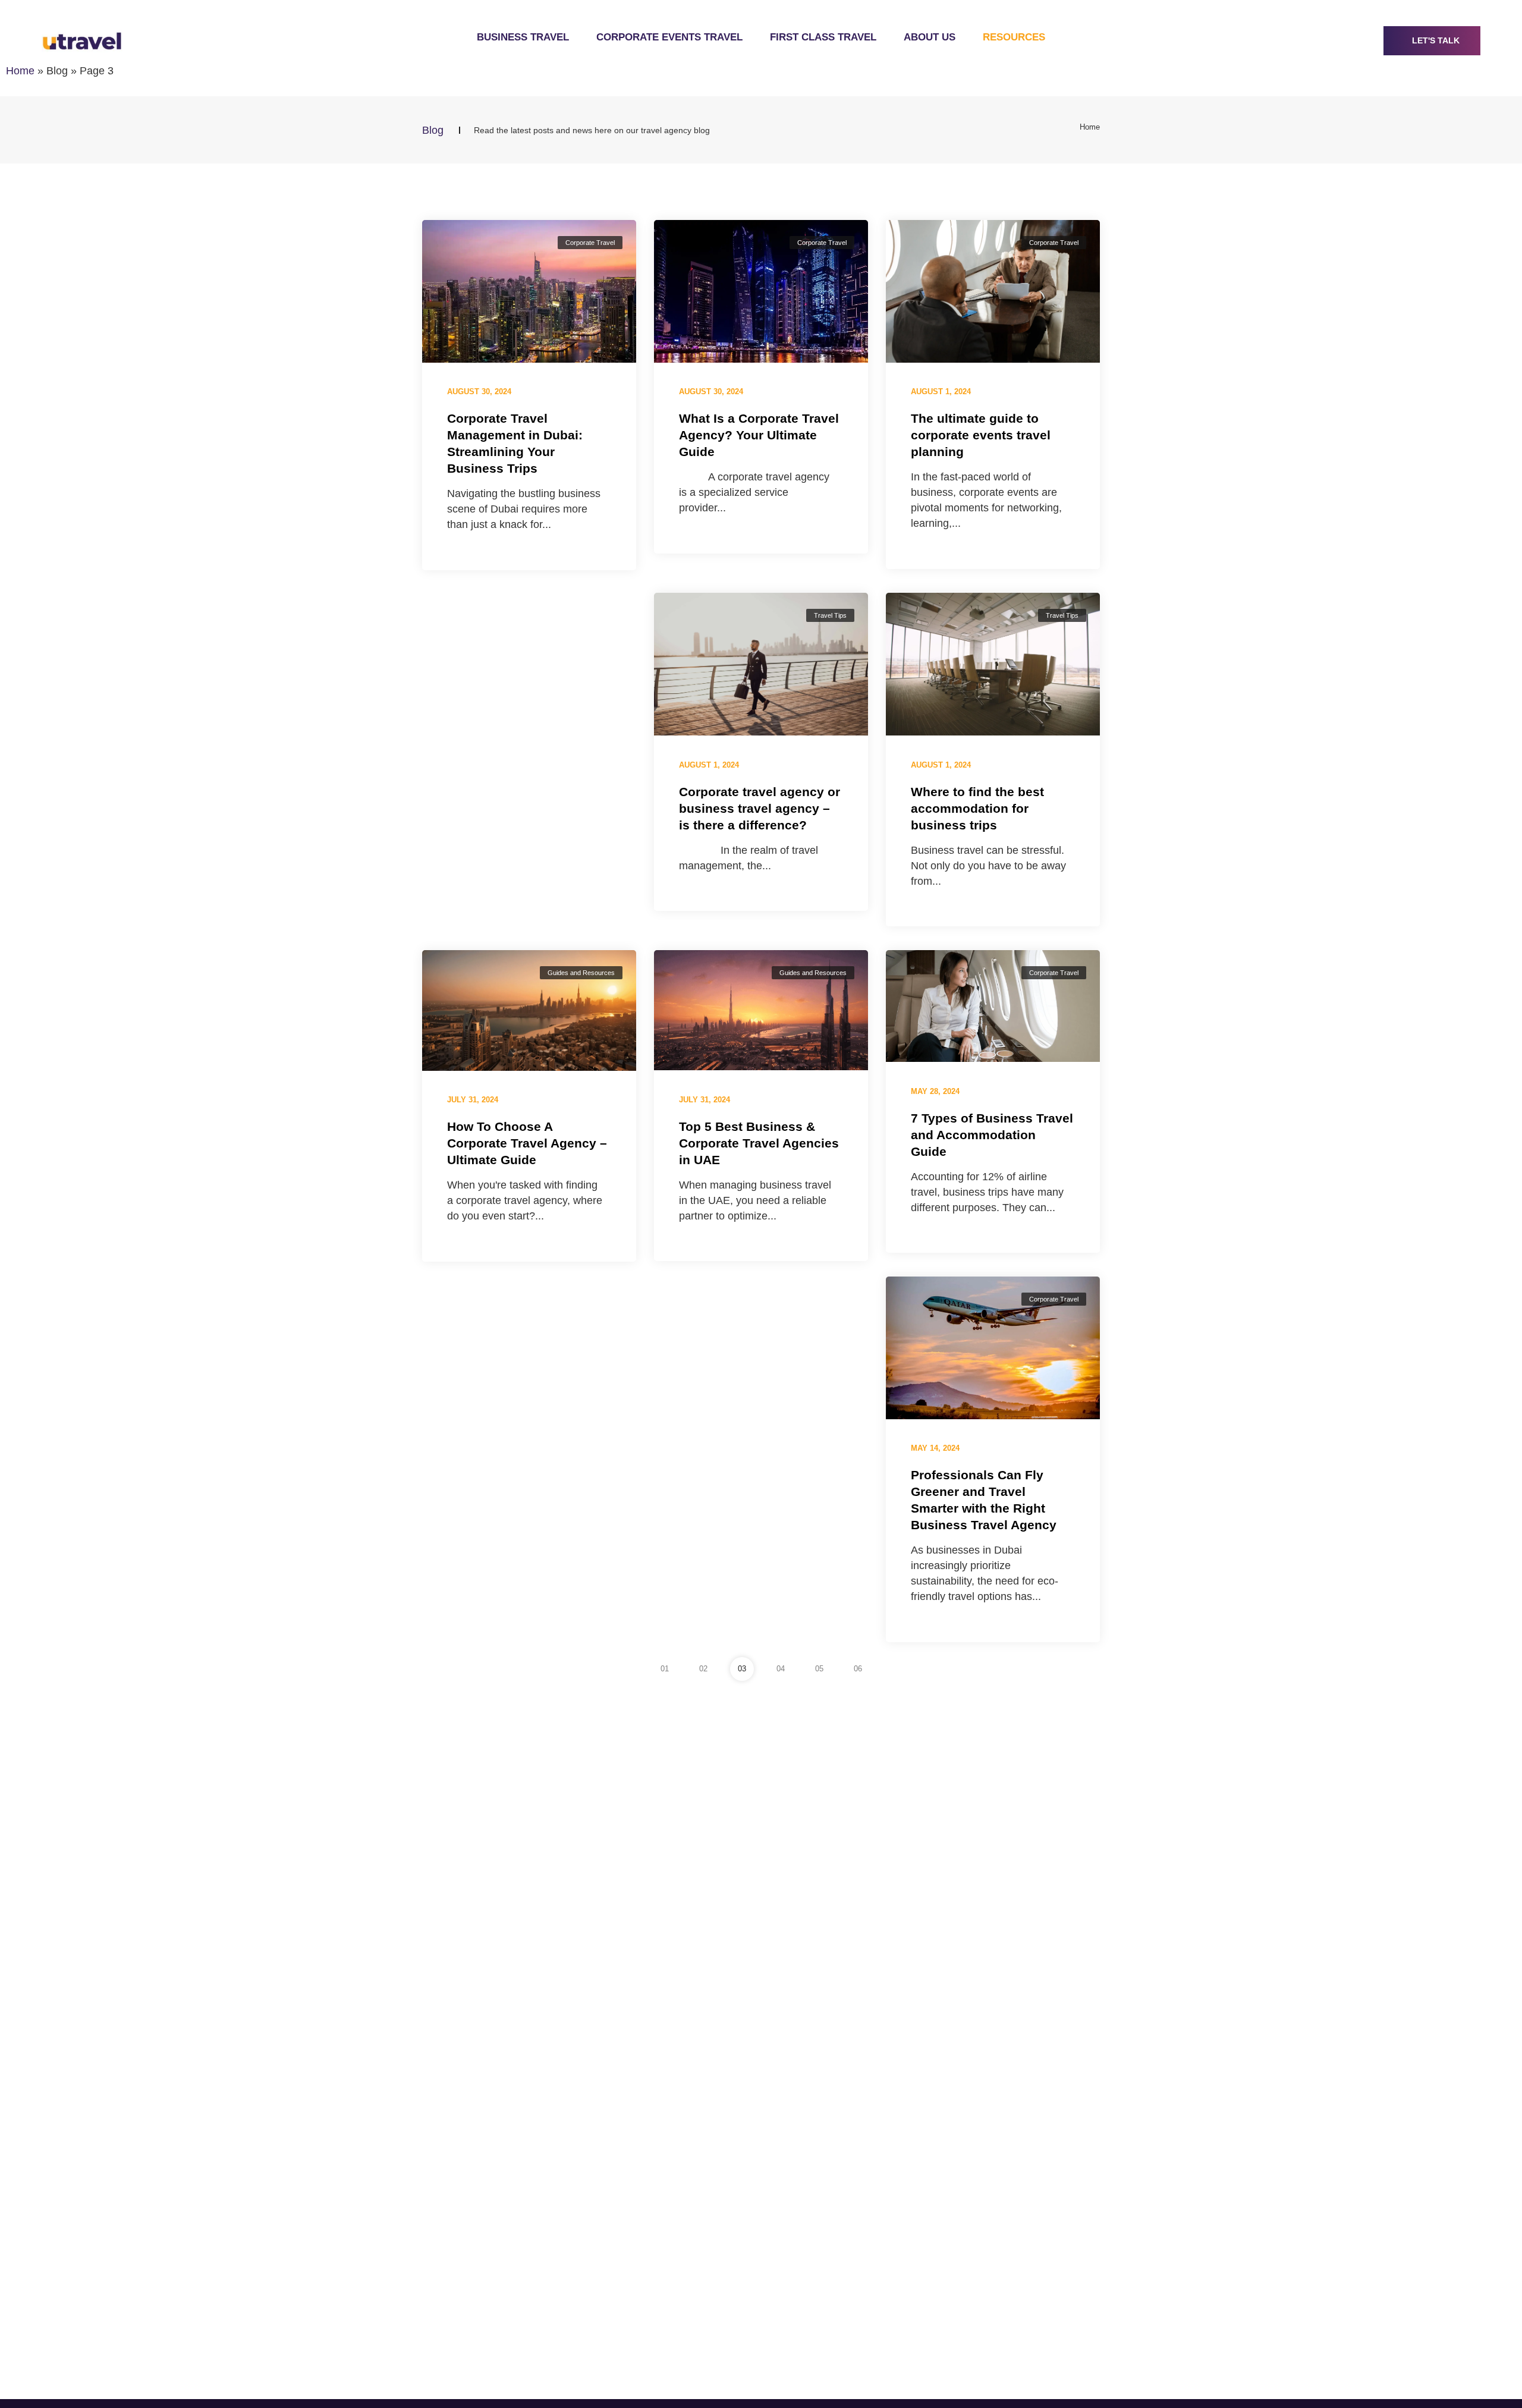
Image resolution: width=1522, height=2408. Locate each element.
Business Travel (523, 37)
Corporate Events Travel (669, 37)
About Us (930, 37)
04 (781, 1669)
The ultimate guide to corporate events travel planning (981, 435)
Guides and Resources (581, 973)
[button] (1432, 41)
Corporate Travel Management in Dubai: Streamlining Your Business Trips (515, 443)
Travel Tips (830, 615)
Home (20, 71)
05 (819, 1669)
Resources (1014, 37)
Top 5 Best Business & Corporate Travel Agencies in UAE (759, 1143)
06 (858, 1669)
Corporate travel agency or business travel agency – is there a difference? (760, 808)
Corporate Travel (590, 243)
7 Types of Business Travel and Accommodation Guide (992, 1134)
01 (665, 1669)
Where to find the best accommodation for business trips (977, 808)
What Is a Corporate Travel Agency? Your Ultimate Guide (759, 435)
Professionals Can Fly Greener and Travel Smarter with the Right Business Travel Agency (984, 1500)
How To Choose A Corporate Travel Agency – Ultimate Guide (527, 1143)
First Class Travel (823, 37)
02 (703, 1669)
